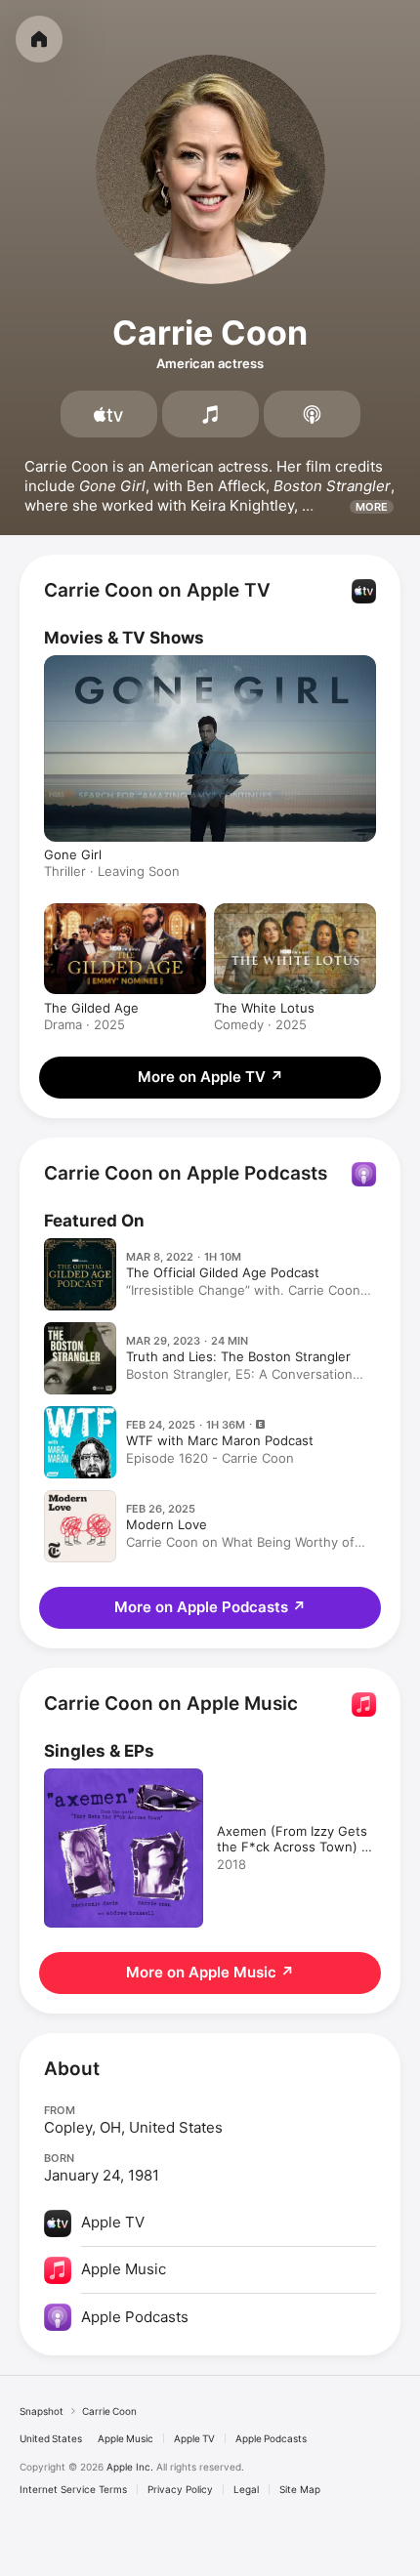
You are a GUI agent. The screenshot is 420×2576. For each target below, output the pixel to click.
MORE (372, 507)
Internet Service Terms (73, 2489)
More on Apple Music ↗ (210, 1972)
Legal (246, 2489)
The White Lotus (264, 1008)
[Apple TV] (109, 414)
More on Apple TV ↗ (210, 1077)
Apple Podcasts (271, 2438)
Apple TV (194, 2438)
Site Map (300, 2489)
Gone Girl (73, 854)
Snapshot (42, 2411)
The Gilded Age (91, 1008)
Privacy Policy (180, 2489)
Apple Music (126, 2438)
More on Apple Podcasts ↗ (210, 1607)
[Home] (39, 39)
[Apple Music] (210, 414)
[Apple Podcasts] (312, 414)
